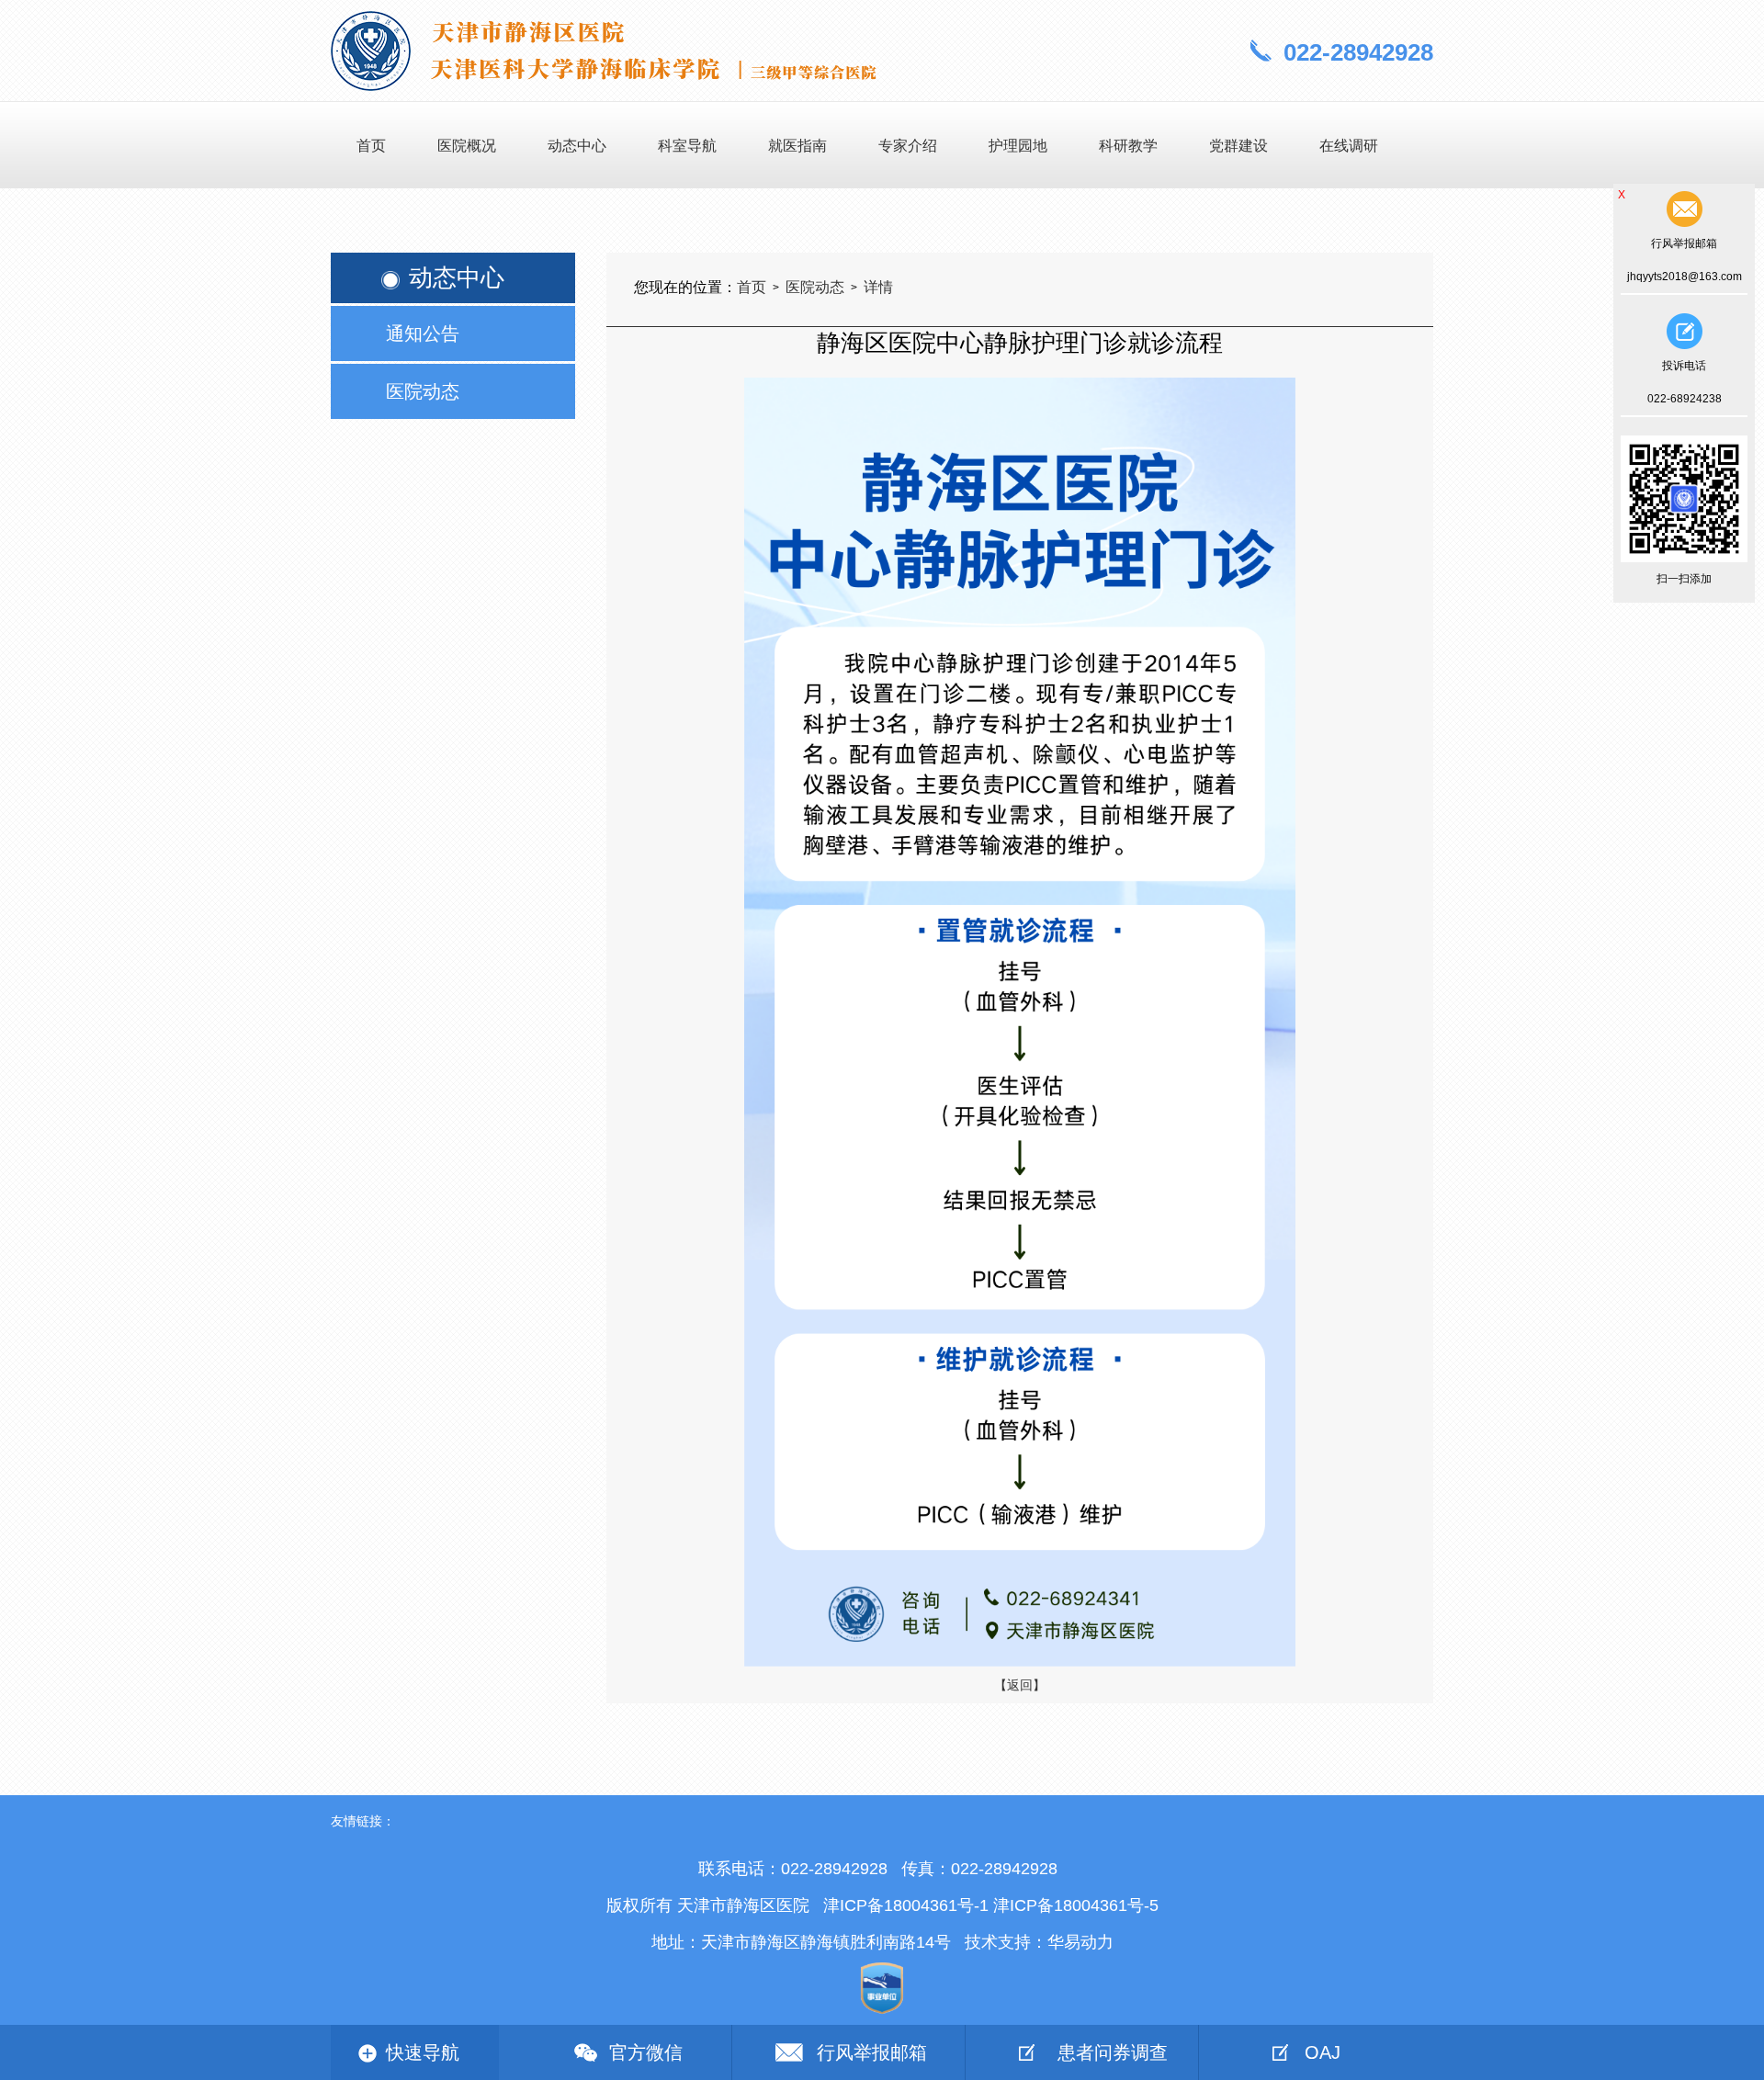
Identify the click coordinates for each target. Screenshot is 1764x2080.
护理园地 (1018, 146)
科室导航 (687, 146)
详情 (878, 287)
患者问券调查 (1113, 2052)
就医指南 (797, 146)
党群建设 (1238, 146)
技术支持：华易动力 (1039, 1942)
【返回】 (1020, 1685)
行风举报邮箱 (872, 2052)
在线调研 (1349, 146)
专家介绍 (908, 146)
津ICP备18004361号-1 (906, 1905)
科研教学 (1128, 146)
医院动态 (815, 287)
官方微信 (646, 2052)
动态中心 (577, 146)
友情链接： (363, 1821)
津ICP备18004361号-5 (1076, 1905)
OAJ (1323, 2052)
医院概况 (467, 146)
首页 (371, 146)
